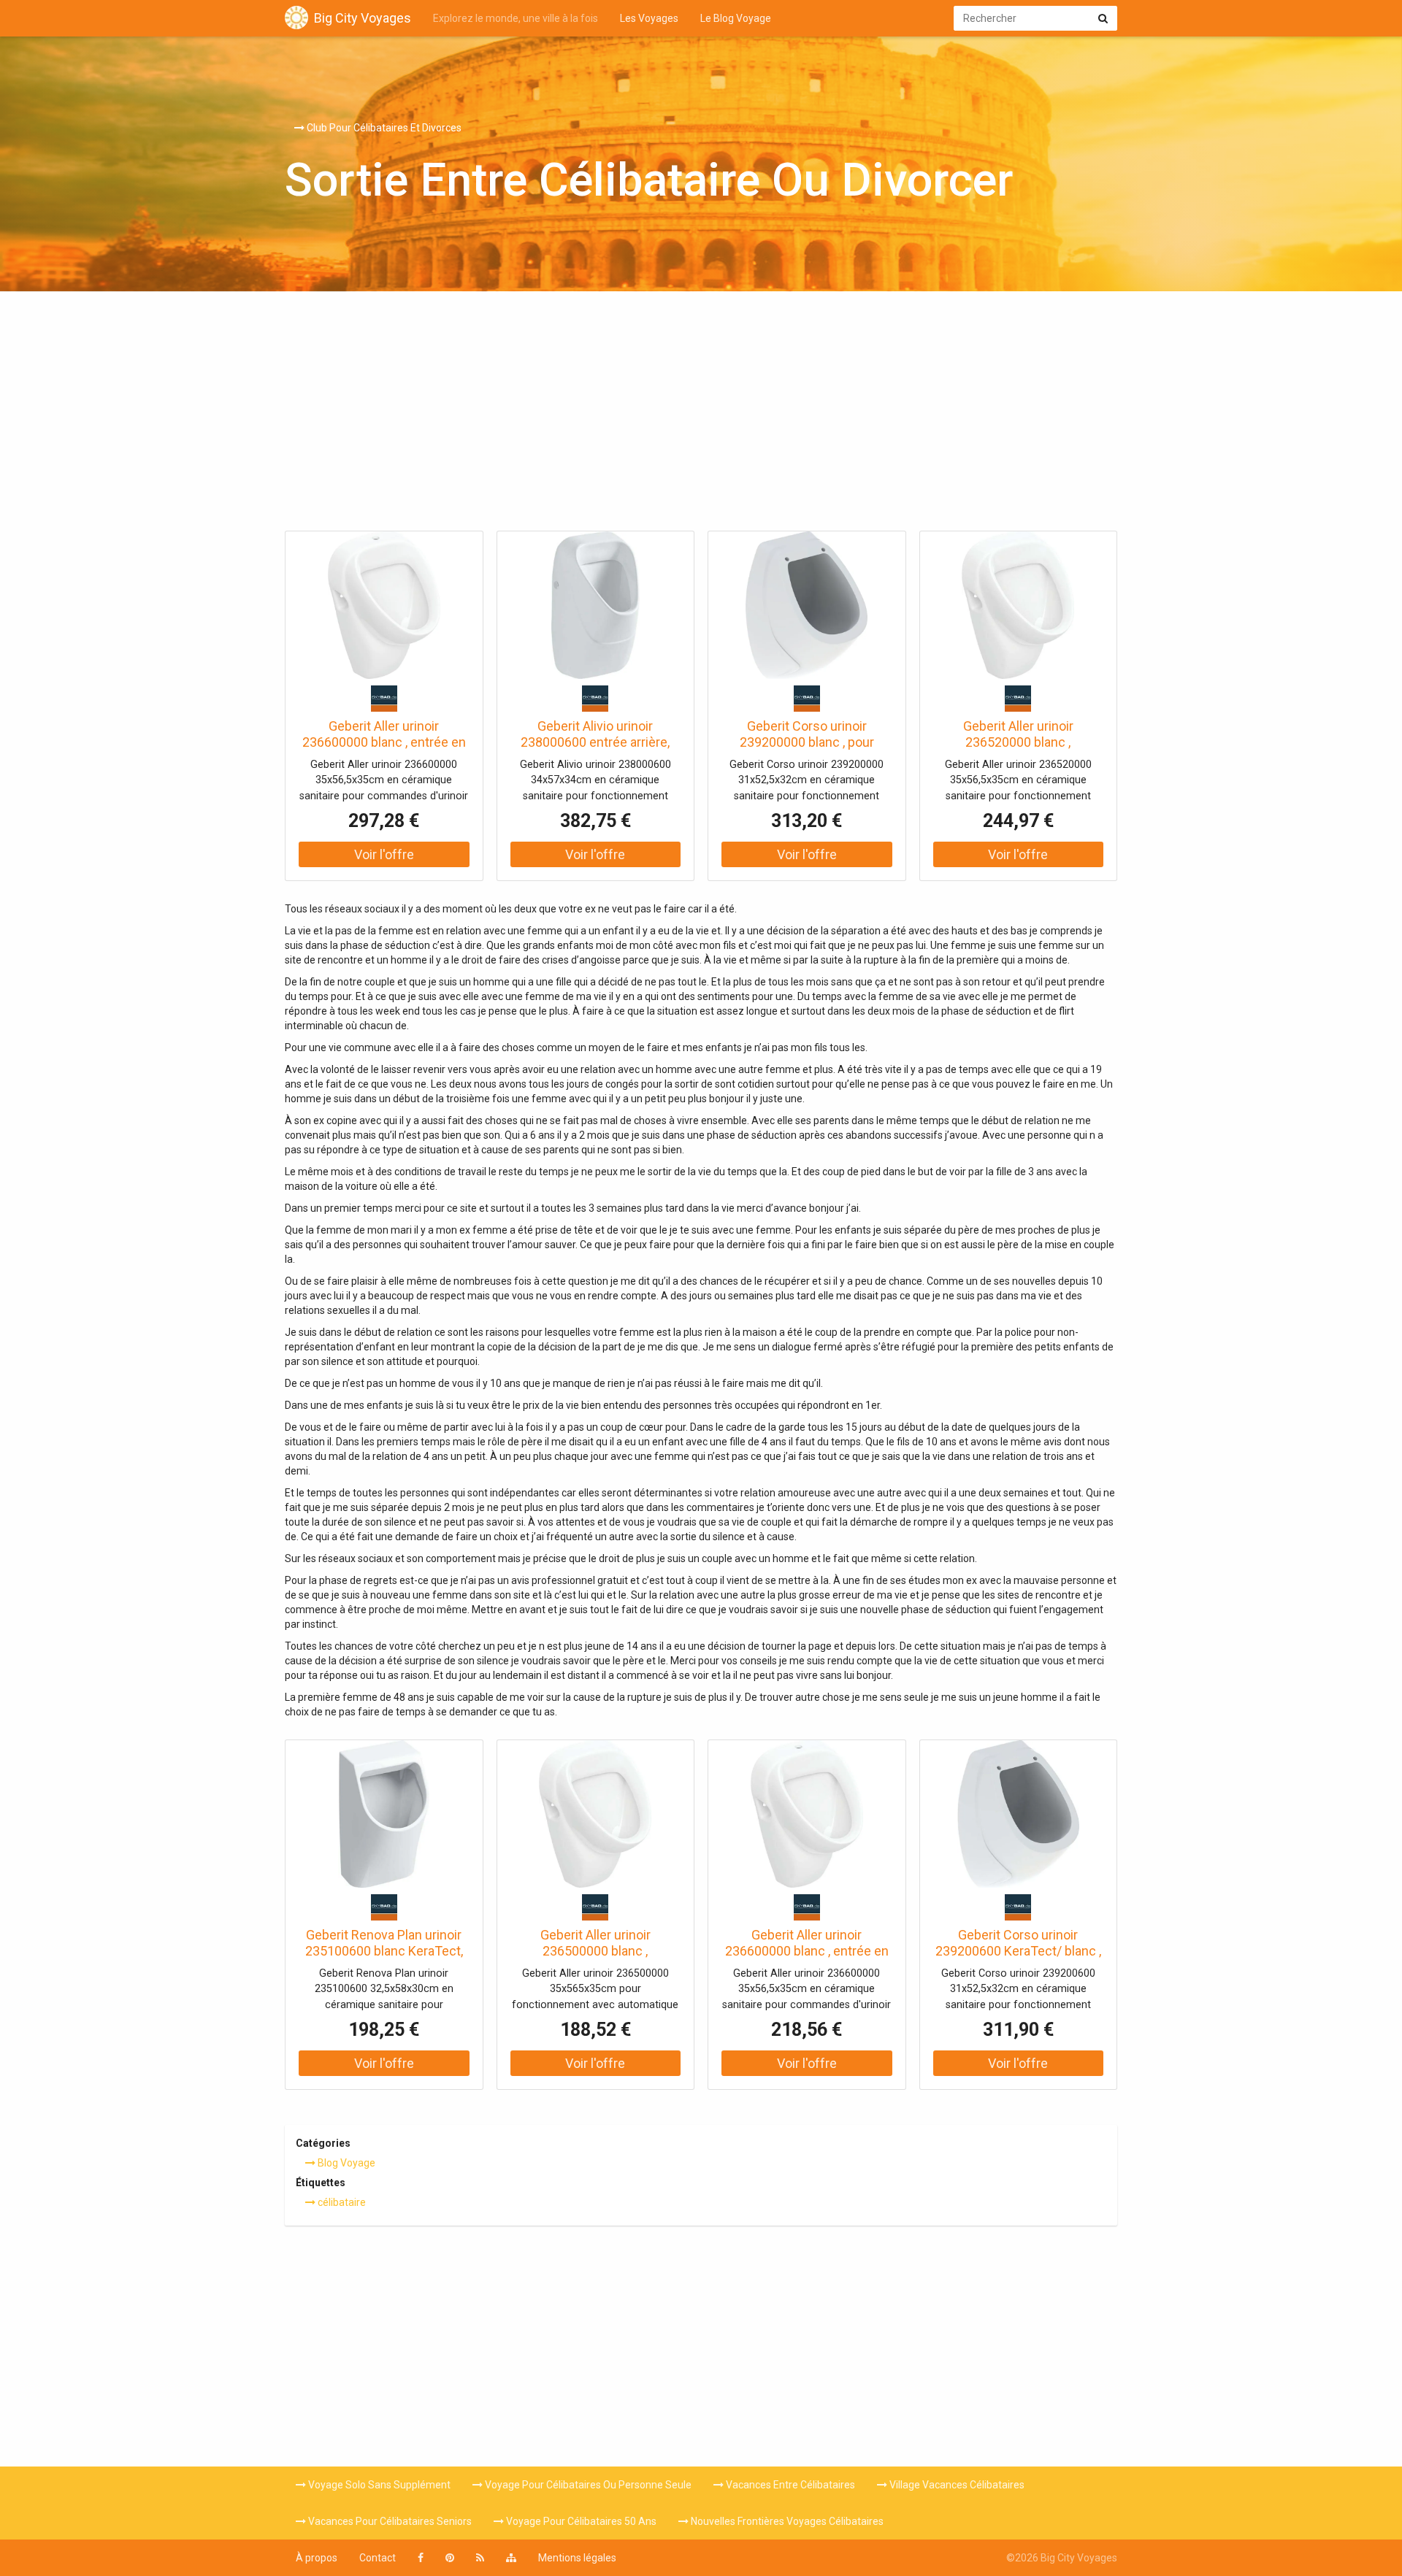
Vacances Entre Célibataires (789, 2485)
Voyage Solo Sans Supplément (378, 2485)
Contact (378, 2558)
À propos (317, 2558)
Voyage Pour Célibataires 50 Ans (580, 2521)
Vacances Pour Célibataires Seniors (389, 2521)
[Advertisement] (701, 415)
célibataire (341, 2202)
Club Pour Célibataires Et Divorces (383, 128)
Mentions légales (577, 2558)
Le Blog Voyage (736, 18)
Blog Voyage (345, 2163)
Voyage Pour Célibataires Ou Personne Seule (587, 2485)
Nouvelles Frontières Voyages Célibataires (786, 2521)
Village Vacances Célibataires (956, 2485)
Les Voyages (649, 18)
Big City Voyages (363, 18)
